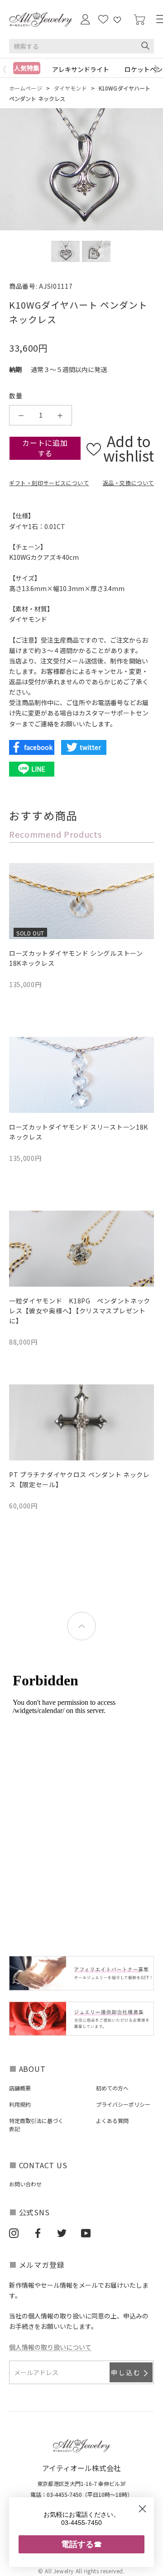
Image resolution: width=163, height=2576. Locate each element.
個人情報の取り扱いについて (50, 2347)
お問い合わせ (25, 2184)
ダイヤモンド (70, 88)
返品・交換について (128, 483)
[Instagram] (14, 2233)
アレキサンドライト (81, 69)
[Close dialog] (142, 2509)
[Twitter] (62, 2233)
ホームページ (26, 88)
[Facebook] (38, 2233)
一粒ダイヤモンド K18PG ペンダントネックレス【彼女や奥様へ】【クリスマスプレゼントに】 (80, 1311)
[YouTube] (86, 2233)
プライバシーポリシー (123, 2104)
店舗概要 (20, 2088)
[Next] (158, 69)
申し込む (126, 2372)
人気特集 (27, 68)
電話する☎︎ (81, 2544)
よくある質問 (112, 2120)
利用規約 (20, 2104)
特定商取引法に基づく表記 (36, 2125)
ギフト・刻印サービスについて (49, 483)
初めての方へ (112, 2088)
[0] (139, 20)
